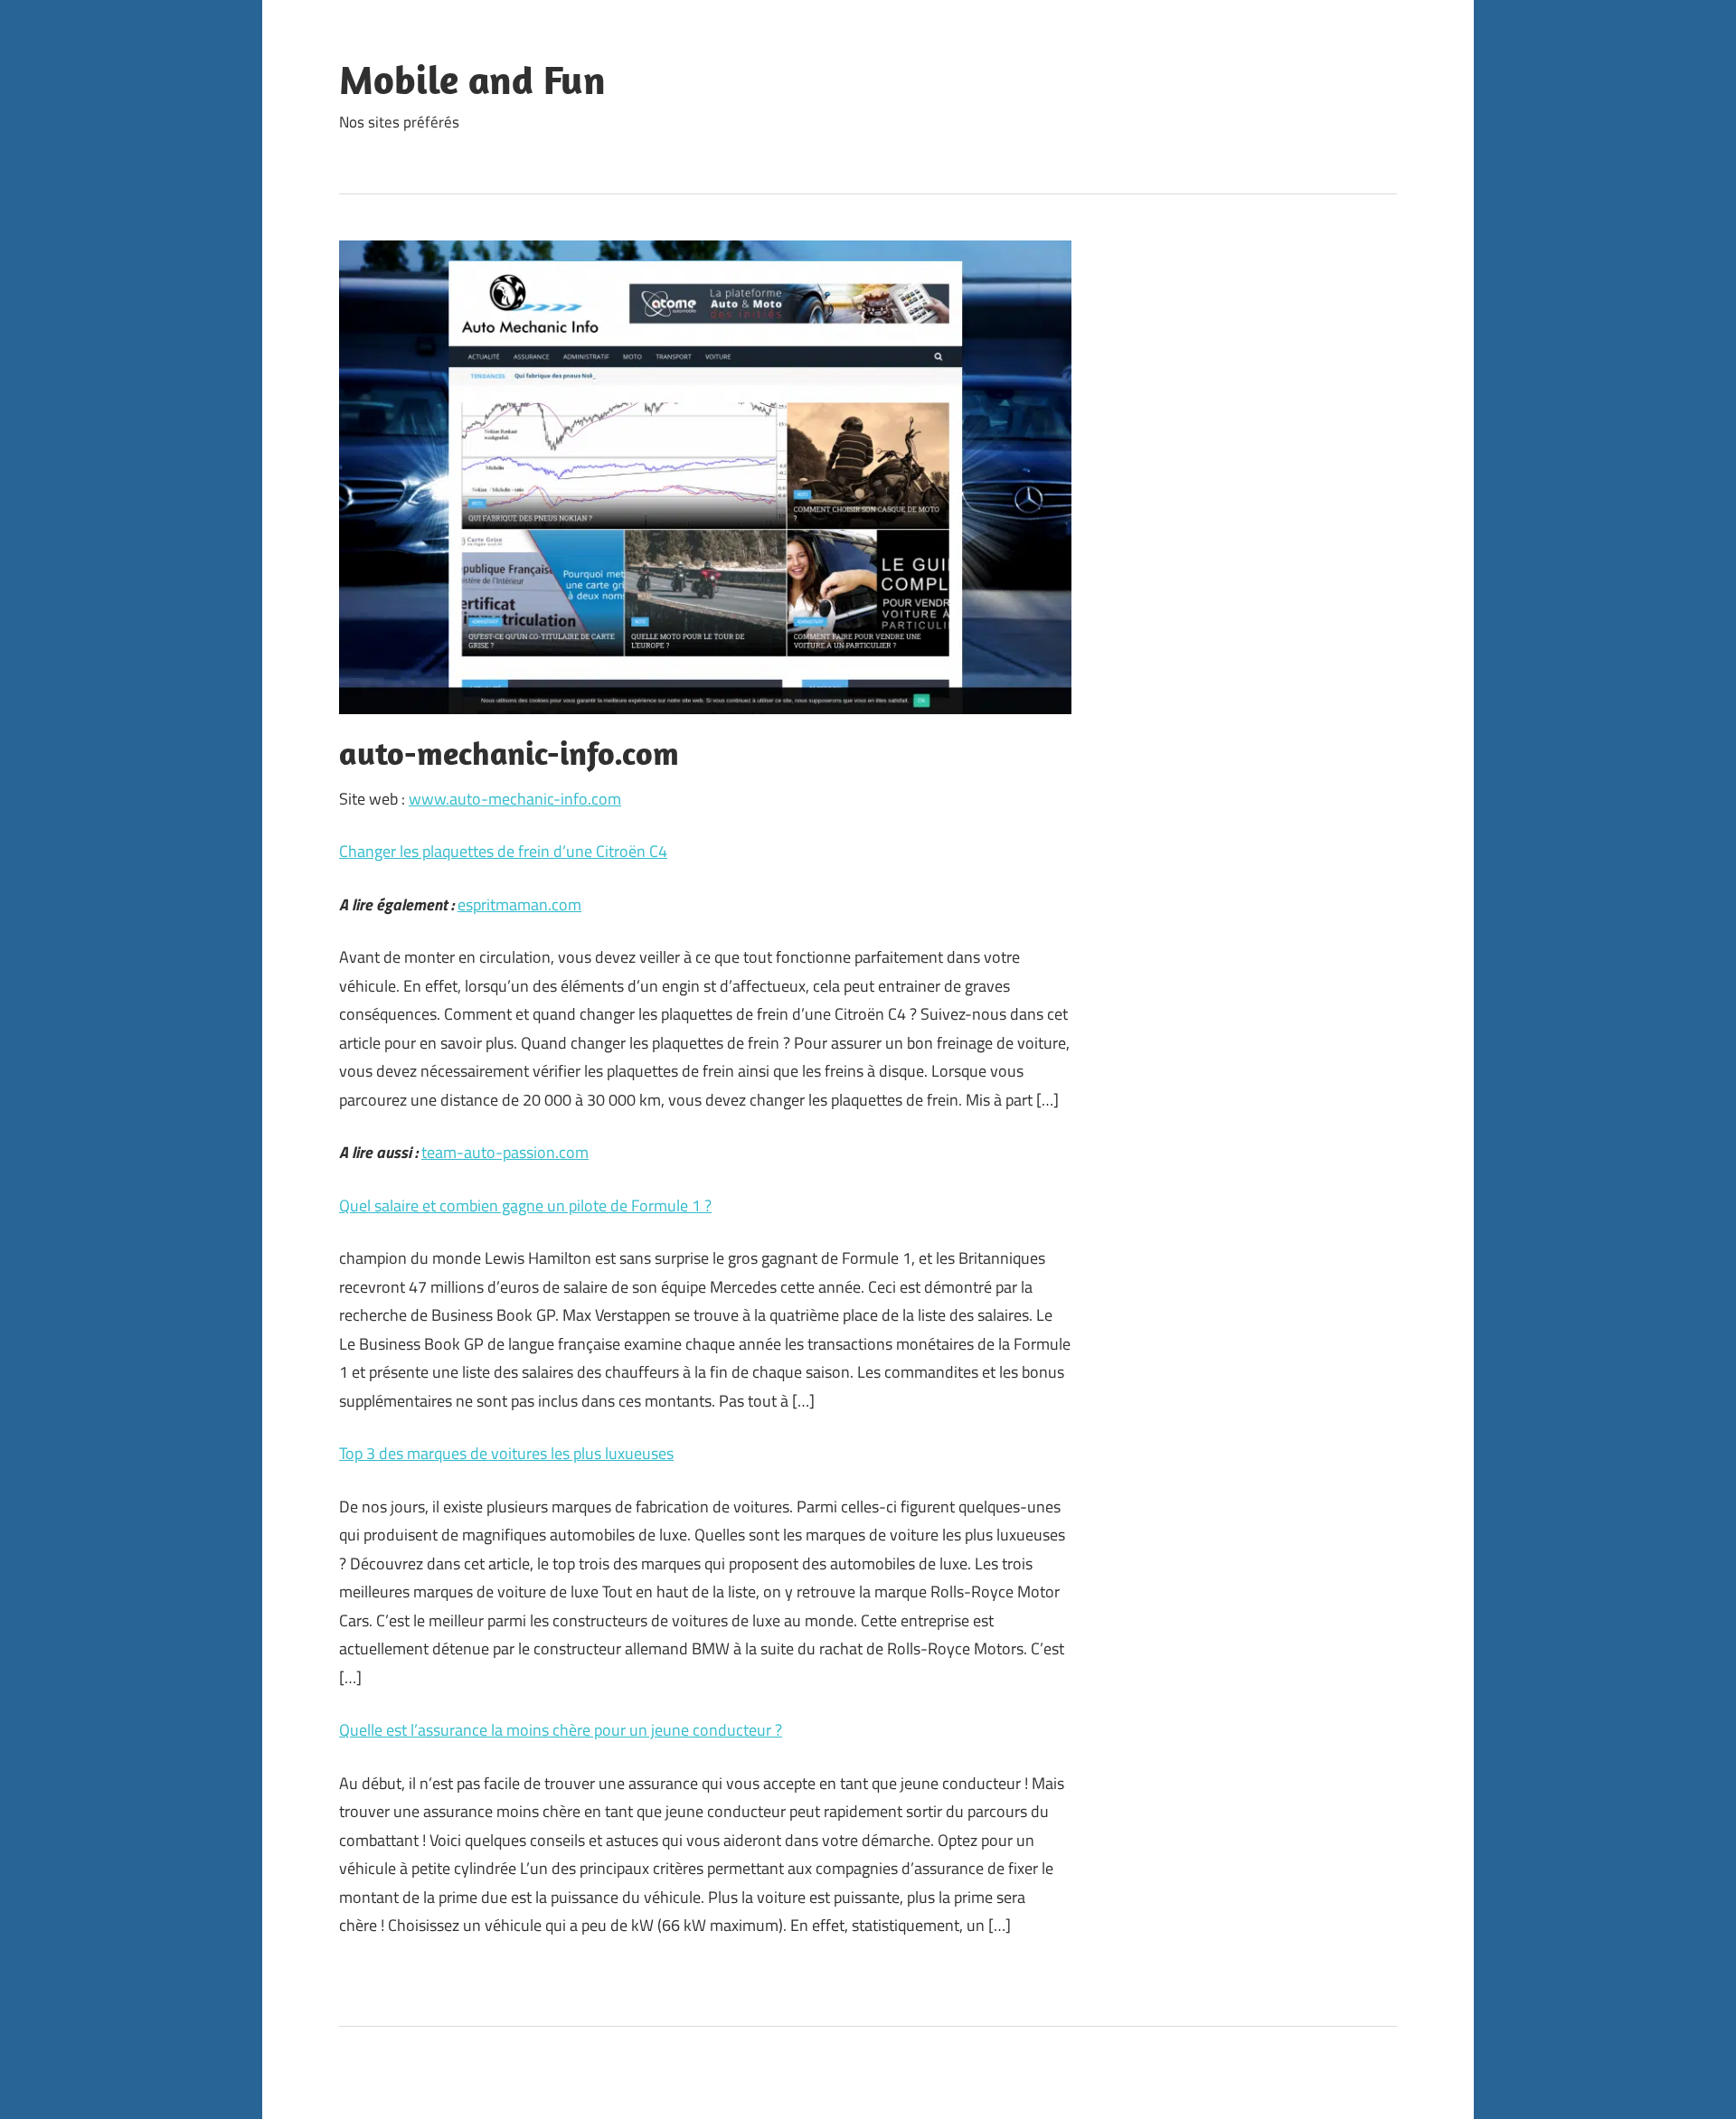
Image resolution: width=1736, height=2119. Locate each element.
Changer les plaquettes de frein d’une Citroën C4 (503, 851)
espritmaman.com (519, 904)
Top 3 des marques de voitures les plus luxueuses (506, 1453)
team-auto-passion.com (505, 1152)
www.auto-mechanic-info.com (515, 799)
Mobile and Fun (472, 80)
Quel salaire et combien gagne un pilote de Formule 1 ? (525, 1205)
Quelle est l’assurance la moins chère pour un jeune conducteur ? (561, 1730)
